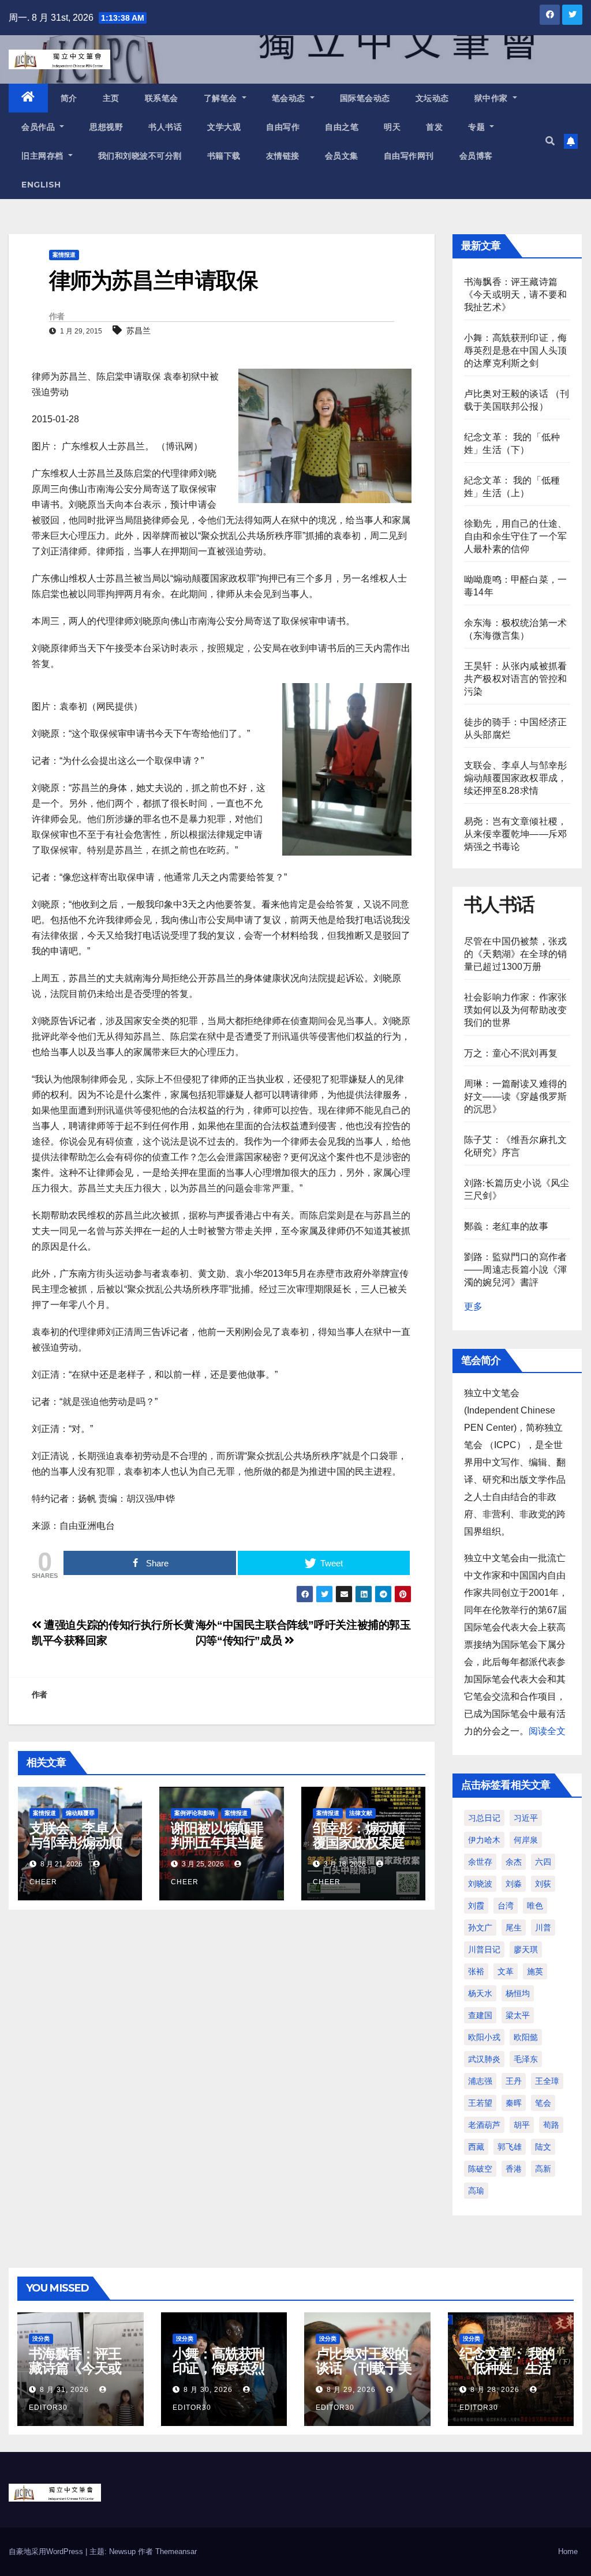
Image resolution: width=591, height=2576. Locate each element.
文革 (506, 1971)
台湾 (506, 1906)
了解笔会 (222, 98)
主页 (111, 98)
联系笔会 (162, 98)
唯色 (535, 1906)
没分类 (41, 2339)
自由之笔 (342, 127)
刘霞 (476, 1906)
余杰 (514, 1862)
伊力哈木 (484, 1840)
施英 (535, 1971)
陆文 (543, 2147)
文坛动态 (432, 98)
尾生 (514, 1928)
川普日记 (484, 1949)
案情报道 (64, 255)
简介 (69, 98)
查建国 (480, 2015)
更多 (473, 1306)
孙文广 (480, 1928)
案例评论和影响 (194, 1813)
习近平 (526, 1818)
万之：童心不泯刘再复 (511, 1053)
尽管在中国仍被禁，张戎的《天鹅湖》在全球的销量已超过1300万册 (515, 954)
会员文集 (342, 156)
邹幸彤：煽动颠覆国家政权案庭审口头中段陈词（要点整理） (359, 1850)
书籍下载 (224, 156)
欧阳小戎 (484, 2037)
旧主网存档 (44, 156)
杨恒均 (518, 1993)
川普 (543, 1928)
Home (568, 2551)
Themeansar (176, 2551)
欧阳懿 (526, 2037)
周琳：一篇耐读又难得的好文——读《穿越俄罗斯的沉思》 (515, 1096)
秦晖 (514, 2103)
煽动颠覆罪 (80, 1813)
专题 (478, 127)
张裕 (476, 1971)
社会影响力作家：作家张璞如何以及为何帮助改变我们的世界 (515, 1010)
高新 (543, 2169)
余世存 (480, 1862)
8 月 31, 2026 (64, 2390)
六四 (543, 1862)
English (41, 185)
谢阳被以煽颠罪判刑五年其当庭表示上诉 (217, 1842)
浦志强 (480, 2081)
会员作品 (40, 127)
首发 (434, 127)
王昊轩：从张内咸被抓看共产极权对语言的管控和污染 (515, 679)
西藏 (476, 2147)
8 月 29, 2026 (351, 2390)
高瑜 (476, 2191)
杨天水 (480, 1993)
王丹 (514, 2081)
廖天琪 (526, 1949)
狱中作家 (493, 98)
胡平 (522, 2125)
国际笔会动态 (365, 98)
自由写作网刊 (409, 156)
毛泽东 (526, 2059)
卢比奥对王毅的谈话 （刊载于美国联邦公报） (363, 2368)
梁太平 (518, 2015)
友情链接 (283, 156)
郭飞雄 (510, 2147)
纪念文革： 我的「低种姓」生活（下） (507, 2368)
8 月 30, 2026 (208, 2390)
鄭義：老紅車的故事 (506, 1226)
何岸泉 (526, 1840)
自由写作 (283, 127)
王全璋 (547, 2081)
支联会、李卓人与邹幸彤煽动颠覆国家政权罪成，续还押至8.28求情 (515, 778)
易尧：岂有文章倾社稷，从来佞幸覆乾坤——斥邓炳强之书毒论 (515, 834)
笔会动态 (290, 98)
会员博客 (476, 156)
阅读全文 (547, 1731)
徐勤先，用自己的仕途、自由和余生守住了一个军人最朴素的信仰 (515, 536)
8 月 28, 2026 (495, 2390)
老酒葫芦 (484, 2125)
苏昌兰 (139, 331)
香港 (514, 2169)
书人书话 (165, 127)
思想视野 (106, 127)
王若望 (480, 2103)
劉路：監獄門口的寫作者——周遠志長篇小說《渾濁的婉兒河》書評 (515, 1270)
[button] (550, 141)
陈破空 (480, 2169)
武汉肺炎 (484, 2059)
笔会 (543, 2103)
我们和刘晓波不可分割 (140, 156)
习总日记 (484, 1818)
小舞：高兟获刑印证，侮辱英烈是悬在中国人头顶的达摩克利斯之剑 (515, 350)
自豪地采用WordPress (47, 2551)
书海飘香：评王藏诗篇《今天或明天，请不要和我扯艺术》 (515, 295)
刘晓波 (480, 1884)
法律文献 (361, 1813)
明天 (392, 127)
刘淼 (514, 1884)
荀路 (551, 2125)
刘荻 (543, 1884)
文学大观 (224, 127)
